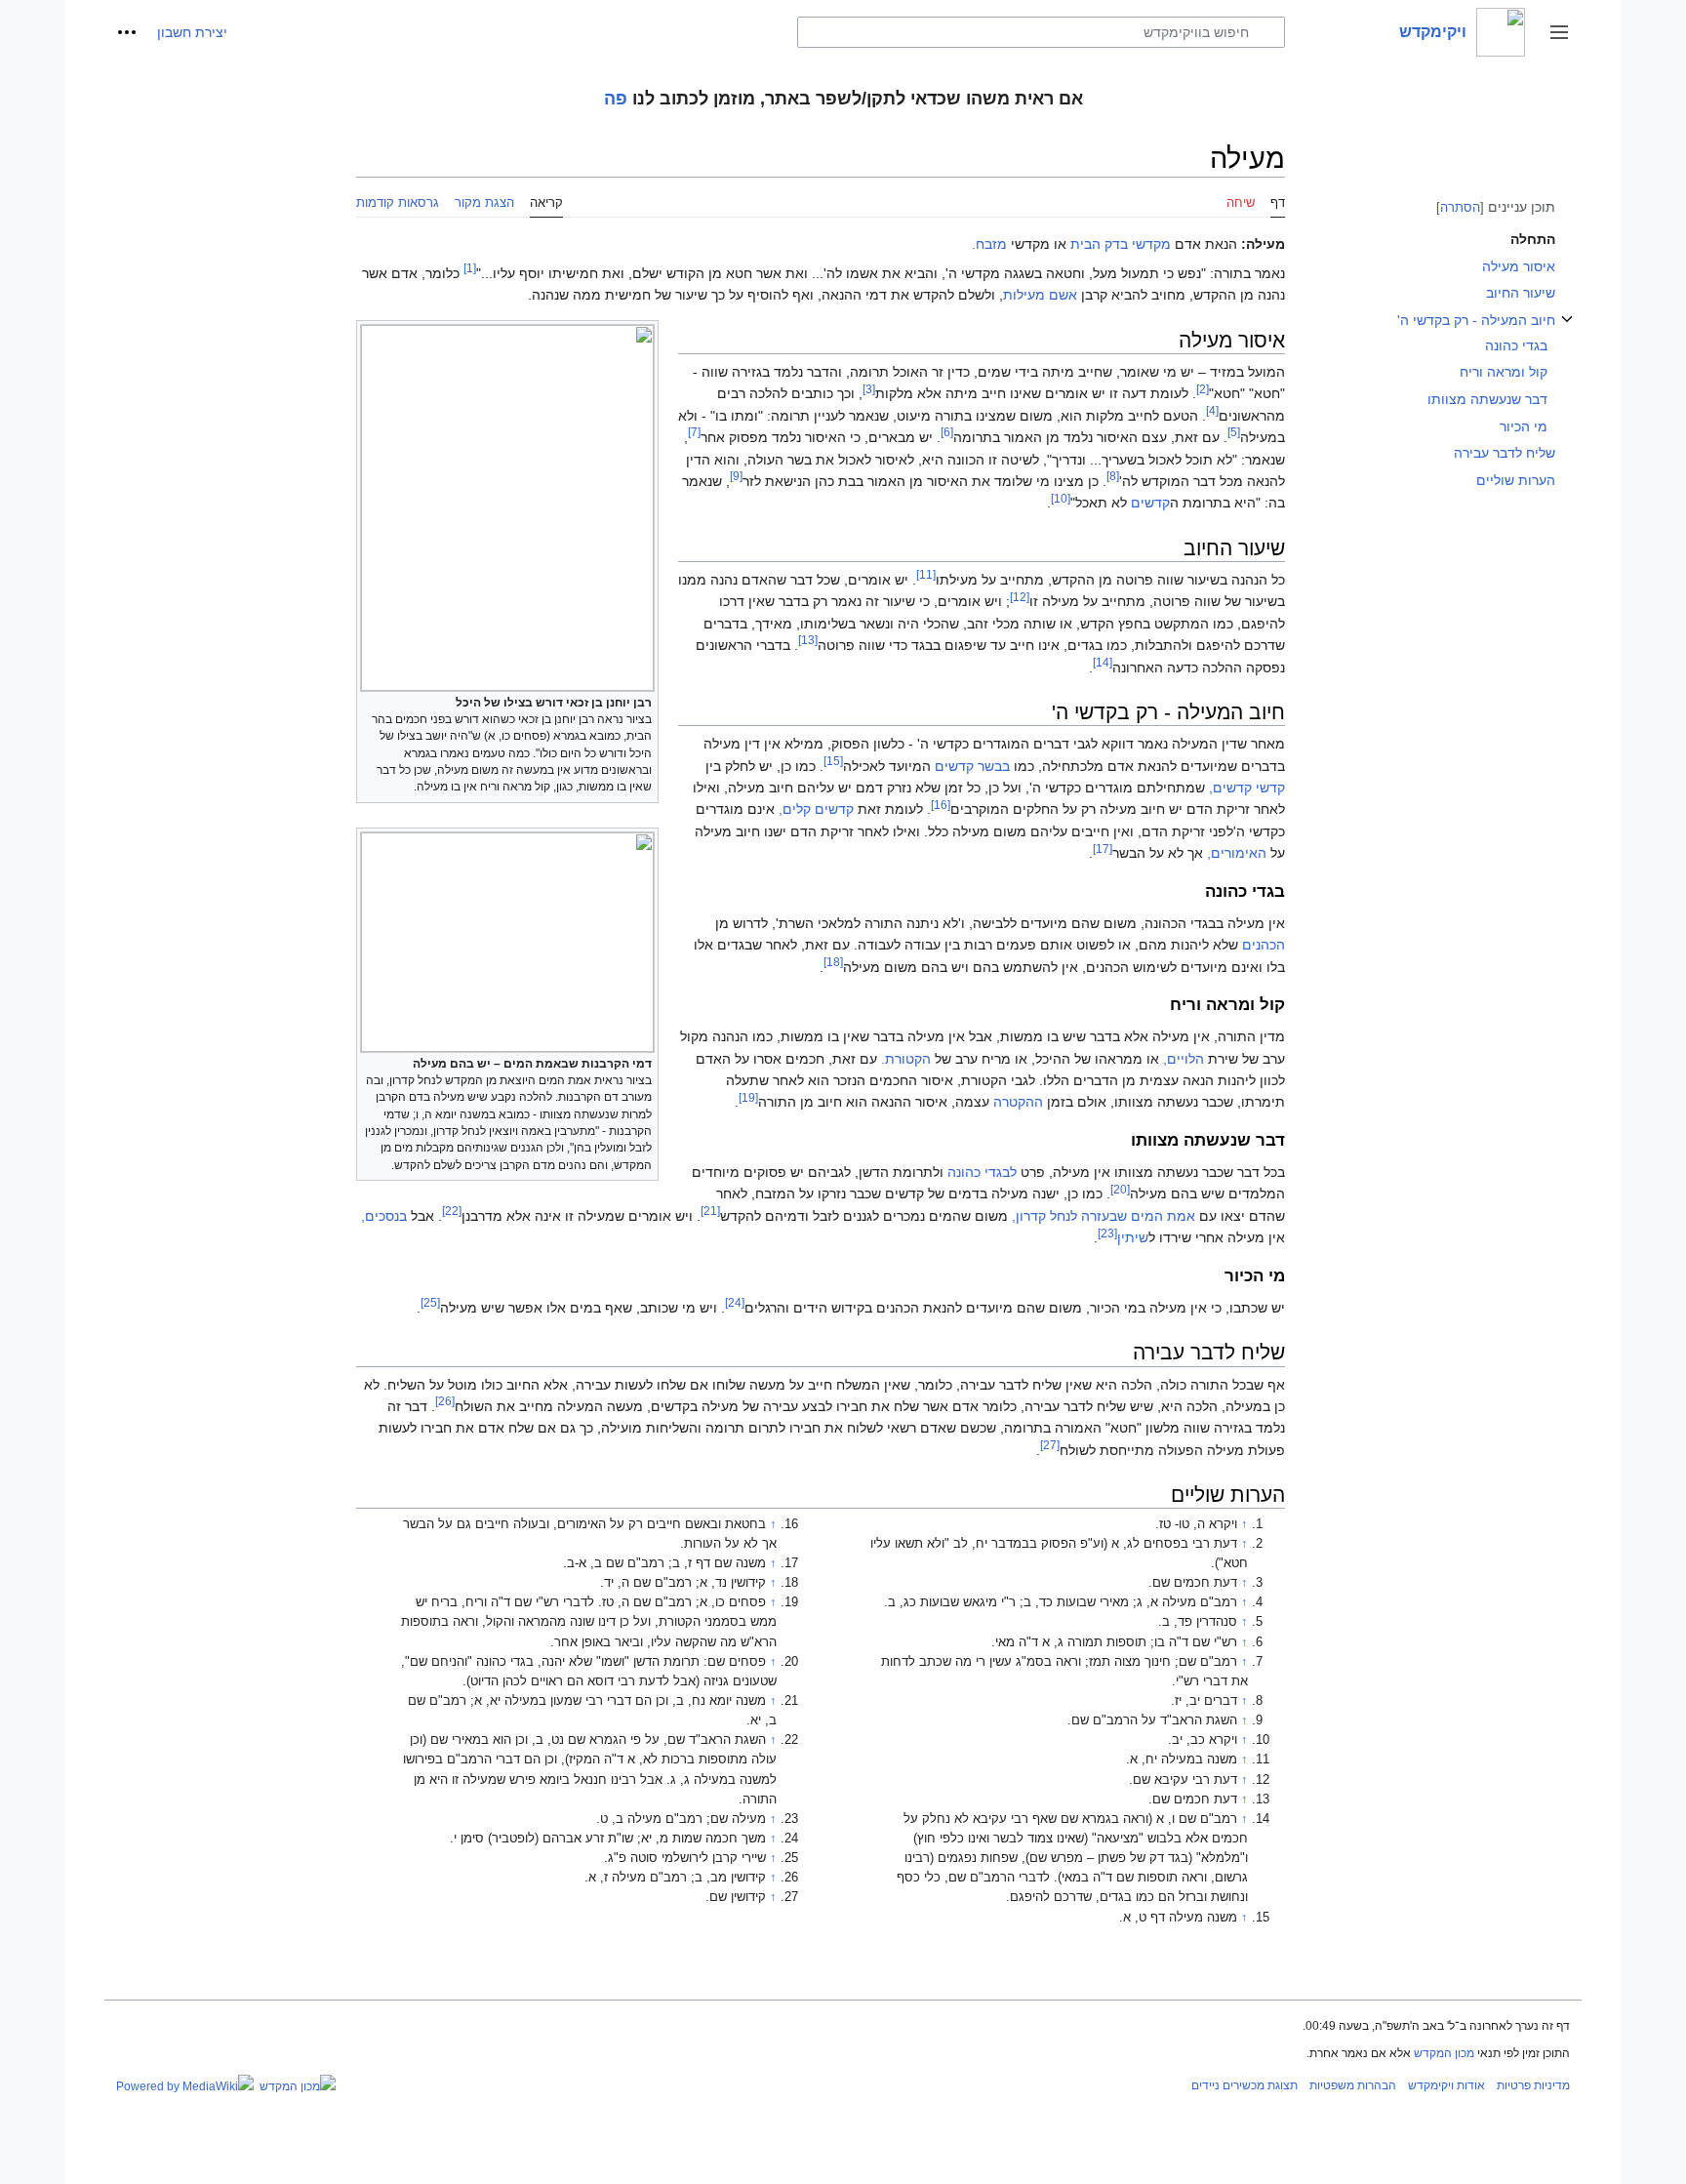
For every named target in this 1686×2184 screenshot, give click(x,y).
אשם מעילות (1040, 295)
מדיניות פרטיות (1533, 2085)
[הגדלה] (370, 700)
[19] (748, 1097)
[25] (430, 1302)
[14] (1103, 662)
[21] (710, 1211)
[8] (1113, 476)
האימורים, (1237, 853)
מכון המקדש (1444, 2053)
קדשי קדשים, (1247, 788)
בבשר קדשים (972, 766)
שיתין (1133, 1237)
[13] (808, 640)
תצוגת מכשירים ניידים (1244, 2085)
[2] (1203, 389)
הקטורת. (906, 1059)
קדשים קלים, (816, 809)
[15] (833, 761)
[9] (736, 476)
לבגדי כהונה (982, 1172)
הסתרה (1460, 207)
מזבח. (989, 244)
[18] (833, 962)
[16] (941, 805)
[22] (452, 1211)
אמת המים (1163, 1216)
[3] (869, 389)
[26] (445, 1401)
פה (616, 98)
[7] (694, 432)
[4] (1212, 410)
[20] (1120, 1189)
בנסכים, (384, 1216)
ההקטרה (1018, 1102)
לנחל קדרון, (1044, 1216)
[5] (1234, 432)
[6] (947, 432)
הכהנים (1264, 945)
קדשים (1150, 503)
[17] (1103, 849)
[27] (1050, 1445)
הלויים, (1184, 1059)
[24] (735, 1302)
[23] (1107, 1233)
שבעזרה (1104, 1216)
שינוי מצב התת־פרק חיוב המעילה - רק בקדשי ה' (1567, 329)
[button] (1559, 32)
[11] (926, 574)
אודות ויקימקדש (1446, 2085)
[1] (470, 268)
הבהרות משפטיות (1353, 2085)
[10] (1061, 498)
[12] (1020, 597)
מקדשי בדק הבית (1121, 244)
